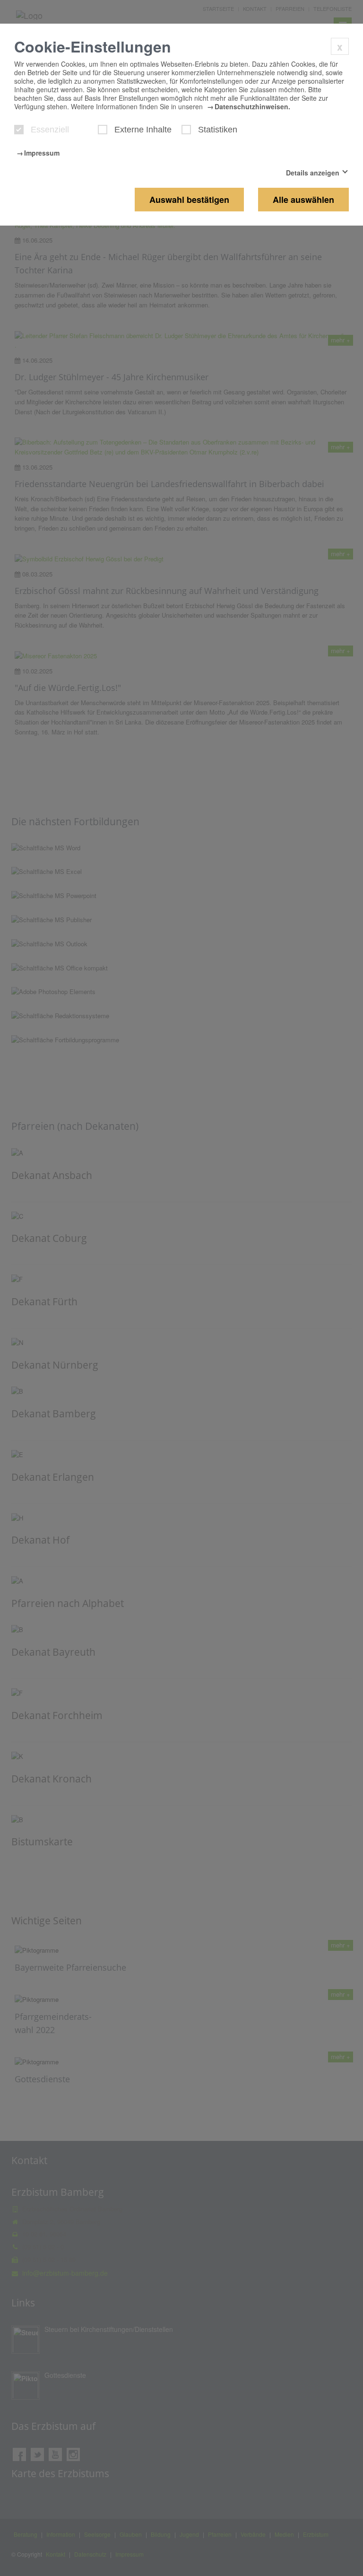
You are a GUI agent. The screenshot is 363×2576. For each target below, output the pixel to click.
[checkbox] (19, 130)
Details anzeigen (313, 173)
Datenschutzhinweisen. (252, 106)
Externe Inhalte (143, 130)
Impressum (42, 153)
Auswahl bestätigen (189, 200)
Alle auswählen (303, 200)
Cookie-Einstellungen (93, 46)
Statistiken (218, 130)
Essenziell (50, 130)
